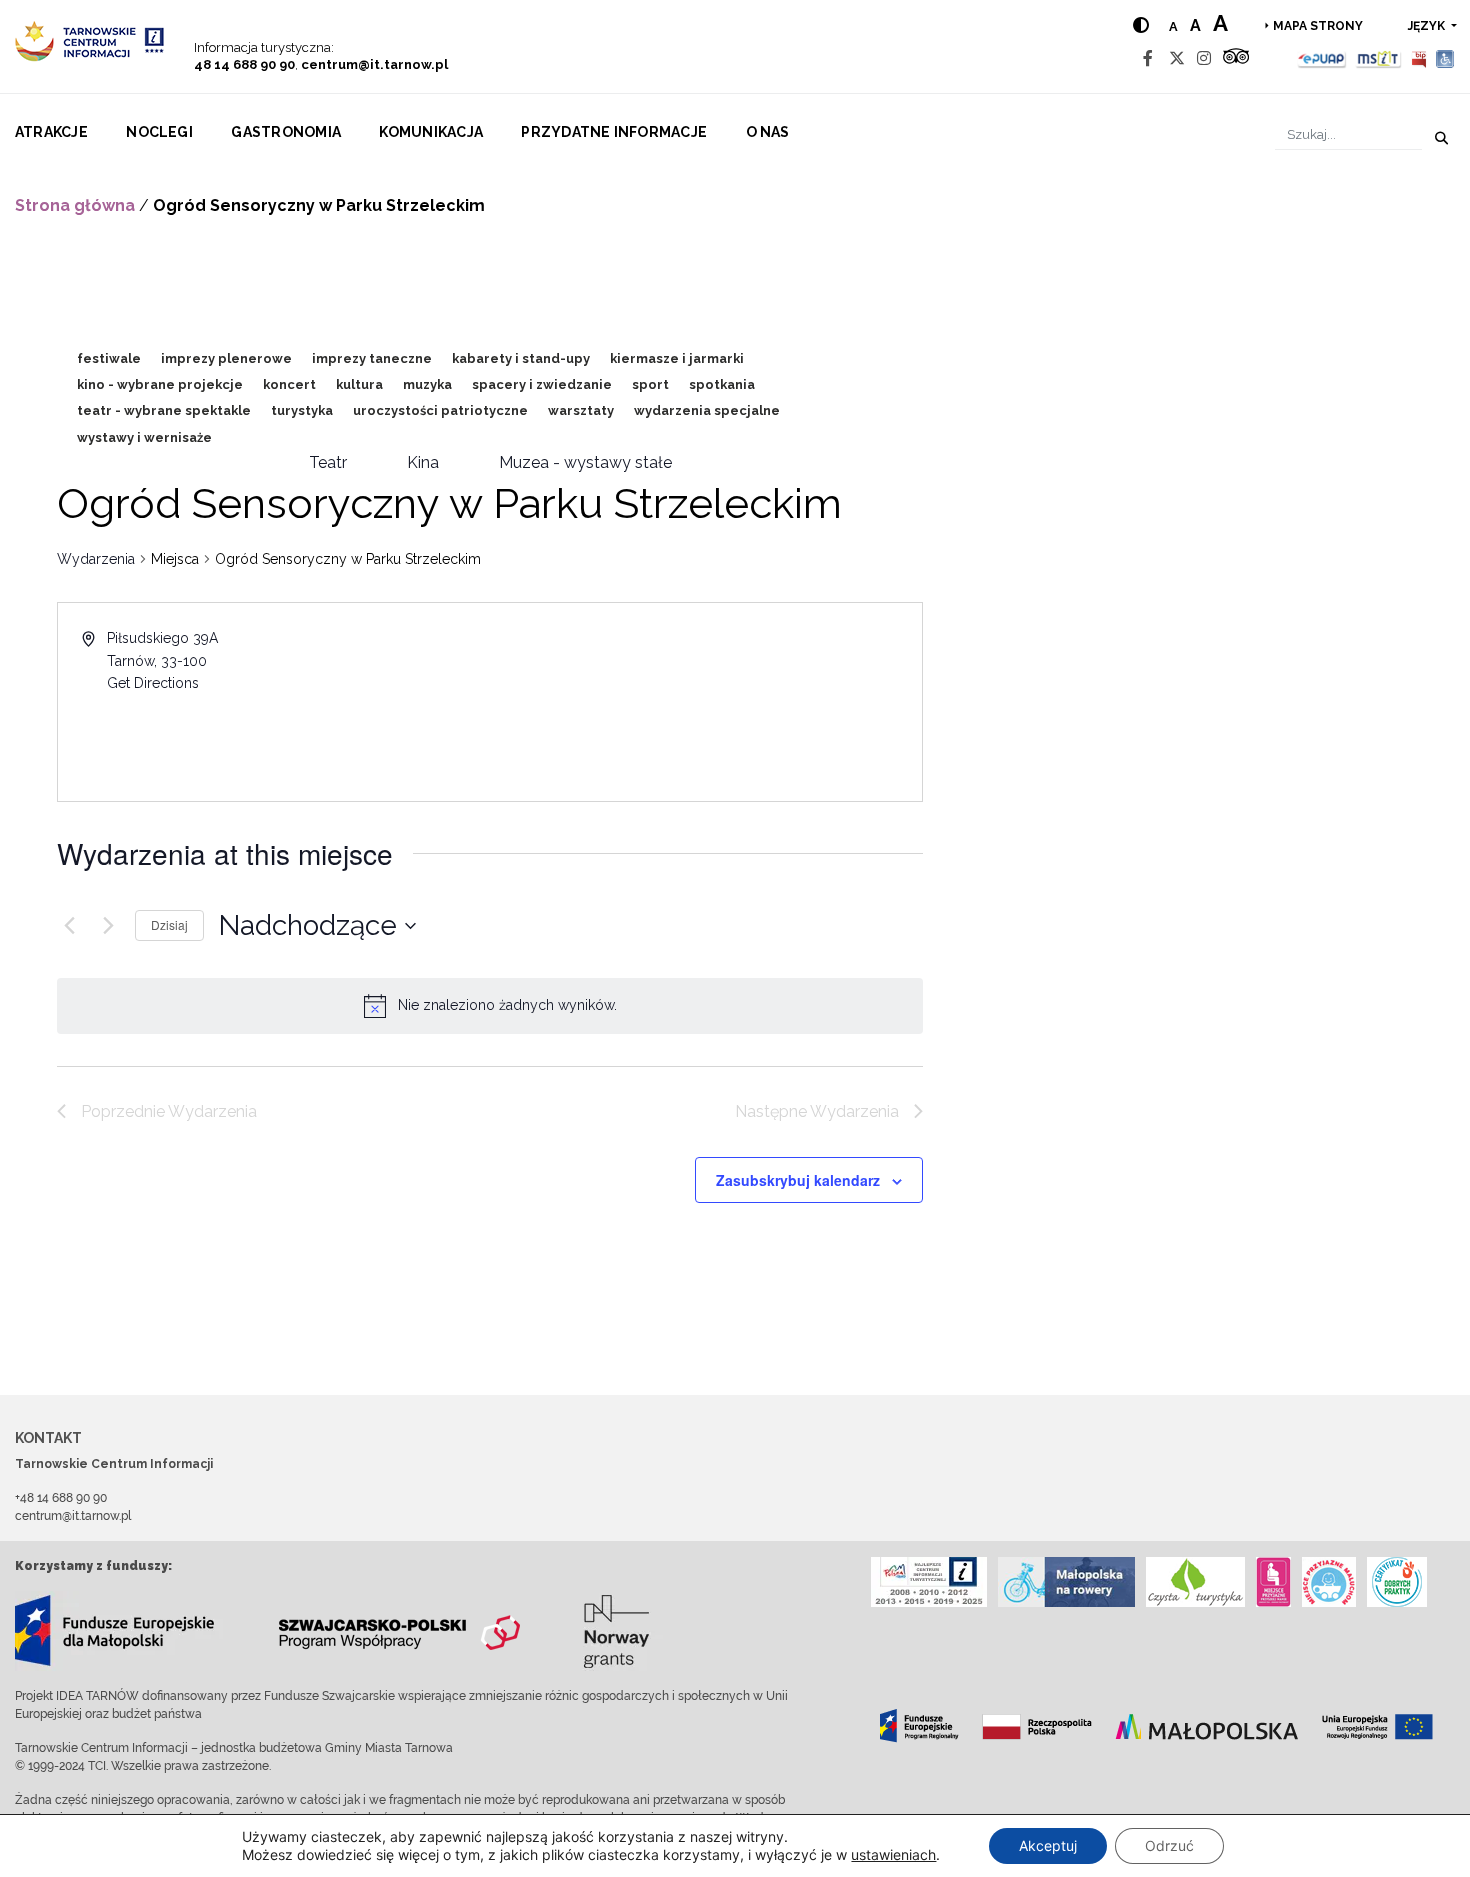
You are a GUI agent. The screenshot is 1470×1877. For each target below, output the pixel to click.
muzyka (427, 384)
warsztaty (581, 410)
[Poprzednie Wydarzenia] (69, 926)
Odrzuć (1169, 1845)
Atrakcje (51, 132)
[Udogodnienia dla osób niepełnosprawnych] (1445, 58)
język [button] (1428, 26)
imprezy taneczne (372, 358)
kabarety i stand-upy (521, 358)
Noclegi (159, 132)
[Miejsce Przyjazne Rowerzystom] (1066, 1582)
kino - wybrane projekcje (160, 384)
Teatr (328, 462)
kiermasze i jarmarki (677, 358)
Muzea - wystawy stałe (585, 462)
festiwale (109, 358)
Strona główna (75, 205)
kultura (359, 384)
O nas (768, 132)
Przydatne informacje (614, 132)
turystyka (302, 410)
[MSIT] (1378, 58)
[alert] (507, 1005)
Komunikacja (431, 132)
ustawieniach (893, 1854)
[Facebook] (1148, 58)
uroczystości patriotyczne (440, 410)
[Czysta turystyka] (1195, 1582)
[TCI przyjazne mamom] (1273, 1582)
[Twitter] (1177, 58)
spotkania (722, 384)
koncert (289, 384)
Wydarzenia (96, 559)
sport (650, 384)
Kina (423, 462)
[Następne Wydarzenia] (108, 926)
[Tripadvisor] (1236, 58)
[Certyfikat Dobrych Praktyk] (1397, 1582)
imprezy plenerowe (226, 358)
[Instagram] (1204, 58)
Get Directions (153, 683)
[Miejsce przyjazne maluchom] (1329, 1582)
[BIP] (1419, 58)
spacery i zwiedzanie (542, 384)
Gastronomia (286, 132)
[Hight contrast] (1141, 25)
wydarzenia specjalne (707, 410)
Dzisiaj (169, 924)
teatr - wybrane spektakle (164, 410)
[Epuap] (1322, 58)
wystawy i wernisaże (144, 437)
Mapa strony (1318, 26)
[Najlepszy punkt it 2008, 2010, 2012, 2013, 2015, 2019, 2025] (929, 1582)
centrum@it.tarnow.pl (374, 64)
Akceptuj (1048, 1845)
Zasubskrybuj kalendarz (798, 1180)
